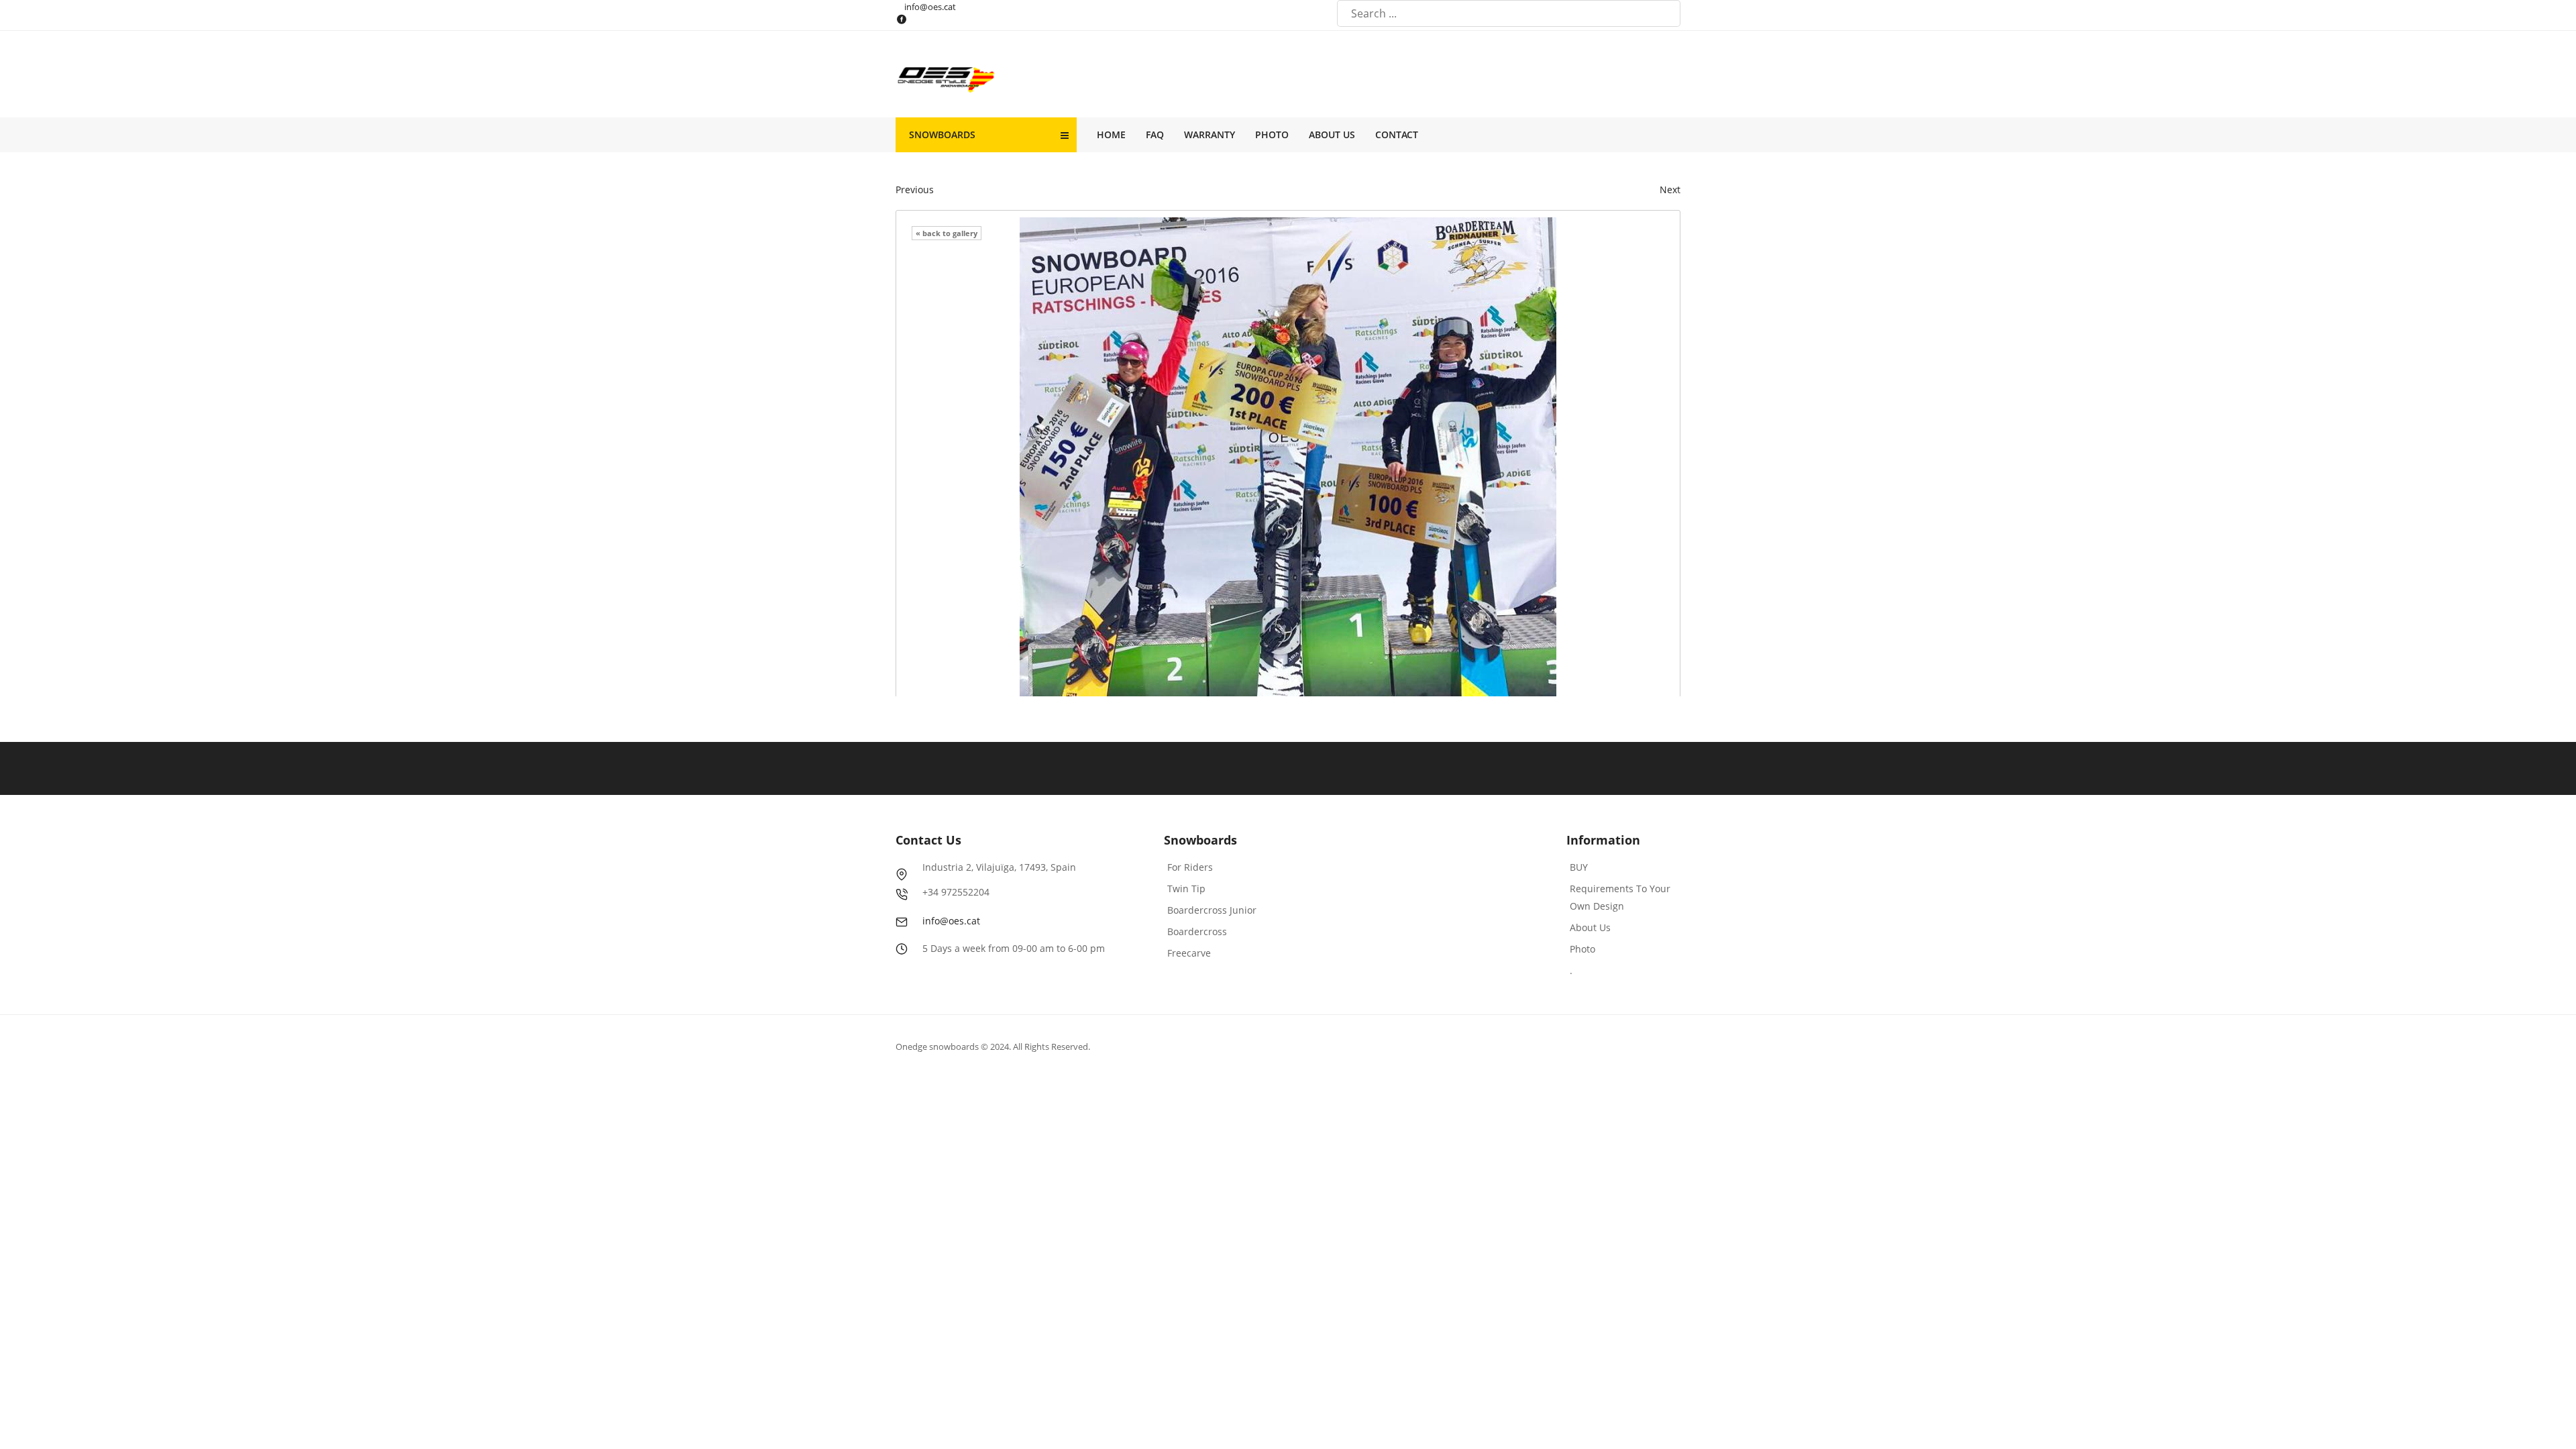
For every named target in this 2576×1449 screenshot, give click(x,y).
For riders (1190, 867)
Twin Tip (1186, 889)
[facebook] (910, 19)
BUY (1579, 867)
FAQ (1155, 135)
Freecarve (1189, 953)
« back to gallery (947, 233)
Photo (1272, 135)
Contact (1397, 135)
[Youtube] (927, 19)
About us (1332, 135)
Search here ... (1668, 14)
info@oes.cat (930, 7)
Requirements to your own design (1620, 897)
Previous (915, 190)
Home (1111, 135)
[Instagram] (944, 19)
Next (1670, 190)
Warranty (1210, 135)
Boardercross (1197, 931)
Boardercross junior (1212, 910)
